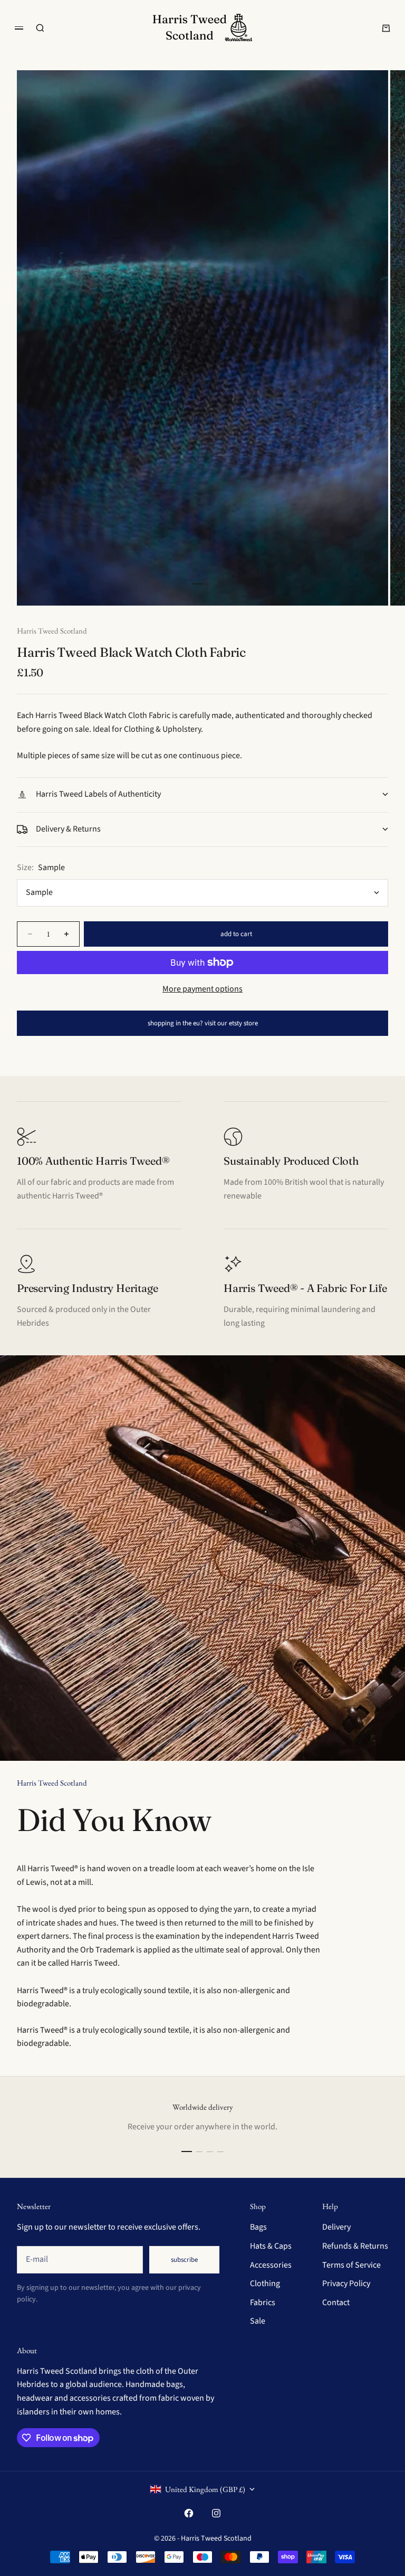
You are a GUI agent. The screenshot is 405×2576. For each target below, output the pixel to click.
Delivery (336, 2227)
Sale (258, 2321)
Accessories (271, 2265)
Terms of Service (351, 2265)
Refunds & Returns (355, 2246)
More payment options (202, 989)
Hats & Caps (271, 2246)
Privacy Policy (346, 2284)
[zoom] (363, 580)
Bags (258, 2227)
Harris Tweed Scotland (52, 631)
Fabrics (263, 2303)
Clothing (265, 2284)
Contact (336, 2303)
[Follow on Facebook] (189, 2513)
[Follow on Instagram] (216, 2513)
